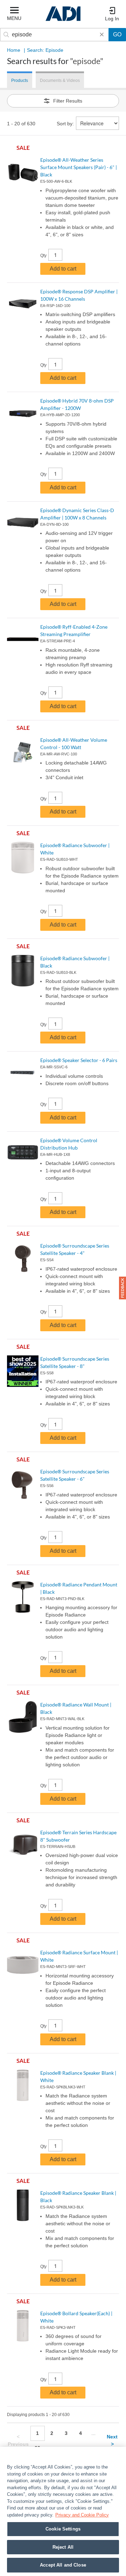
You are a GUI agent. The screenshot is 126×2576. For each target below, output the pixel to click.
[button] (122, 1288)
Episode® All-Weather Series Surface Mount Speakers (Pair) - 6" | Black (79, 167)
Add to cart (63, 269)
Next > (112, 2440)
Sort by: (65, 124)
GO (117, 34)
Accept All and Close (63, 2565)
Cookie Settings (63, 2529)
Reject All (63, 2547)
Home (14, 50)
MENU (14, 18)
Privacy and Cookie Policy (82, 2515)
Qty (43, 256)
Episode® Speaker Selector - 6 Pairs (79, 1060)
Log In (112, 19)
